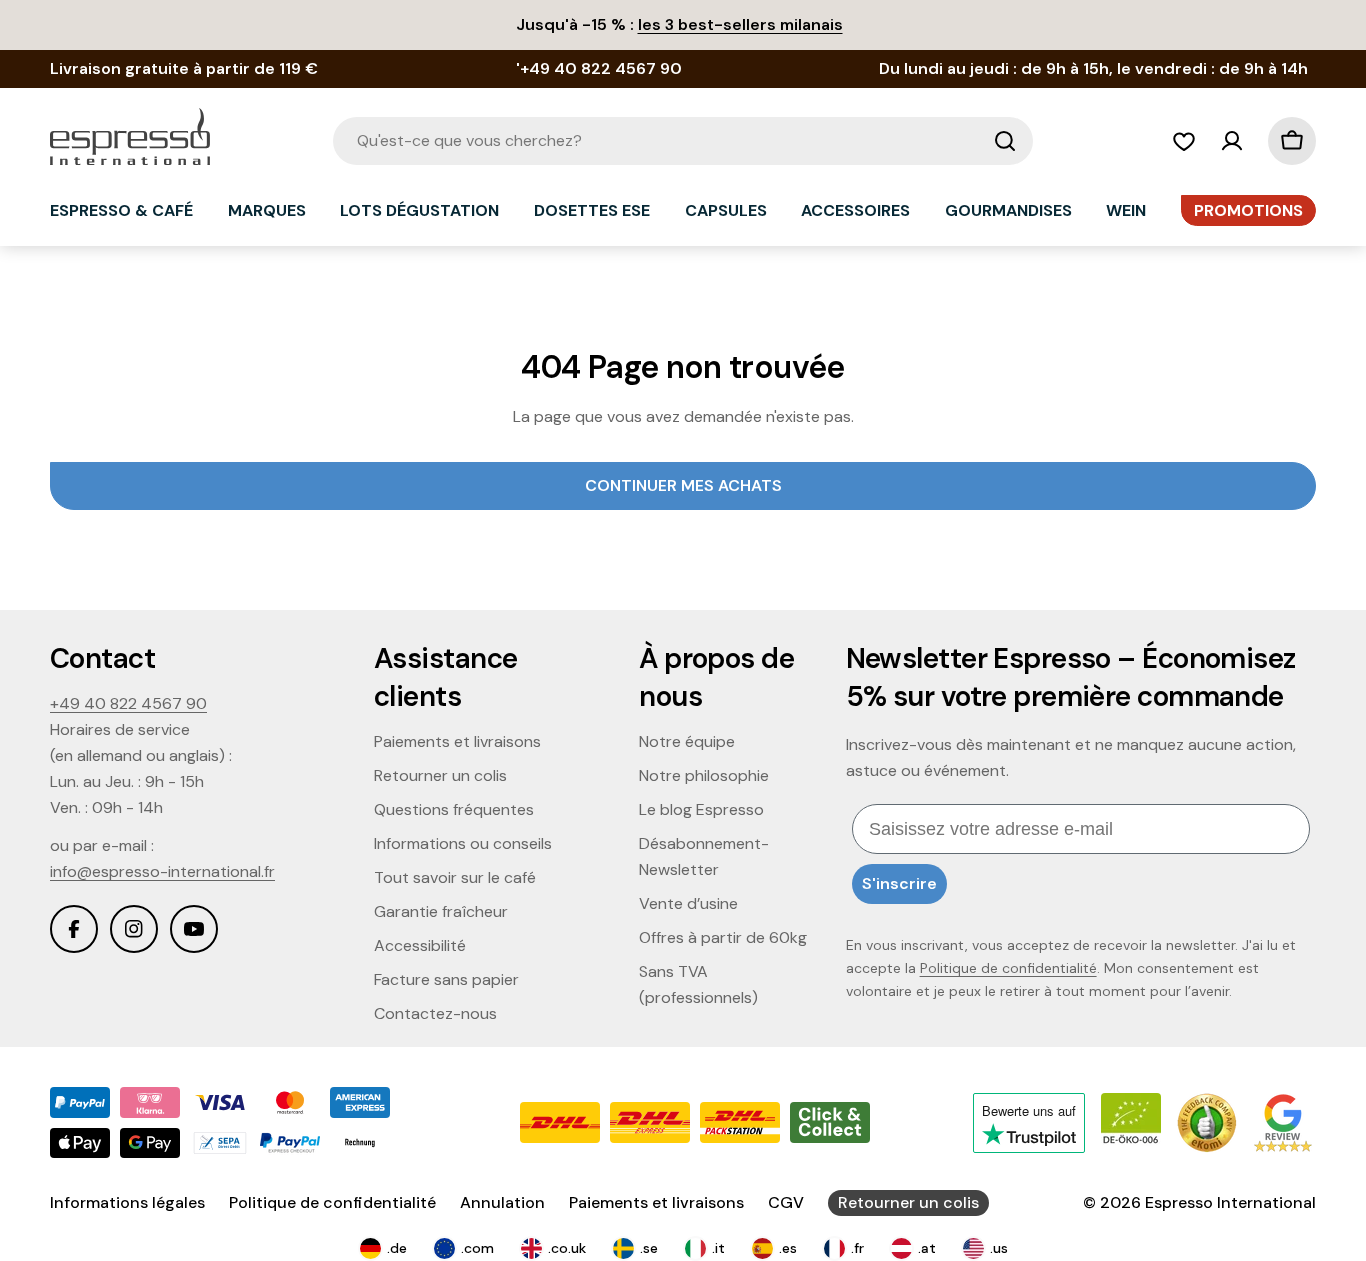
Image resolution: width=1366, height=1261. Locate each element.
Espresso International (1230, 1202)
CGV (786, 1202)
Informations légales (127, 1202)
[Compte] (1232, 141)
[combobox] (683, 141)
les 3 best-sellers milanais (740, 24)
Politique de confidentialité (1008, 968)
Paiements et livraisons (656, 1202)
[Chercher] (1005, 141)
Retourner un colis (908, 1202)
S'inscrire (899, 883)
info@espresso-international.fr (162, 871)
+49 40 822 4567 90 (128, 703)
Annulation (502, 1202)
